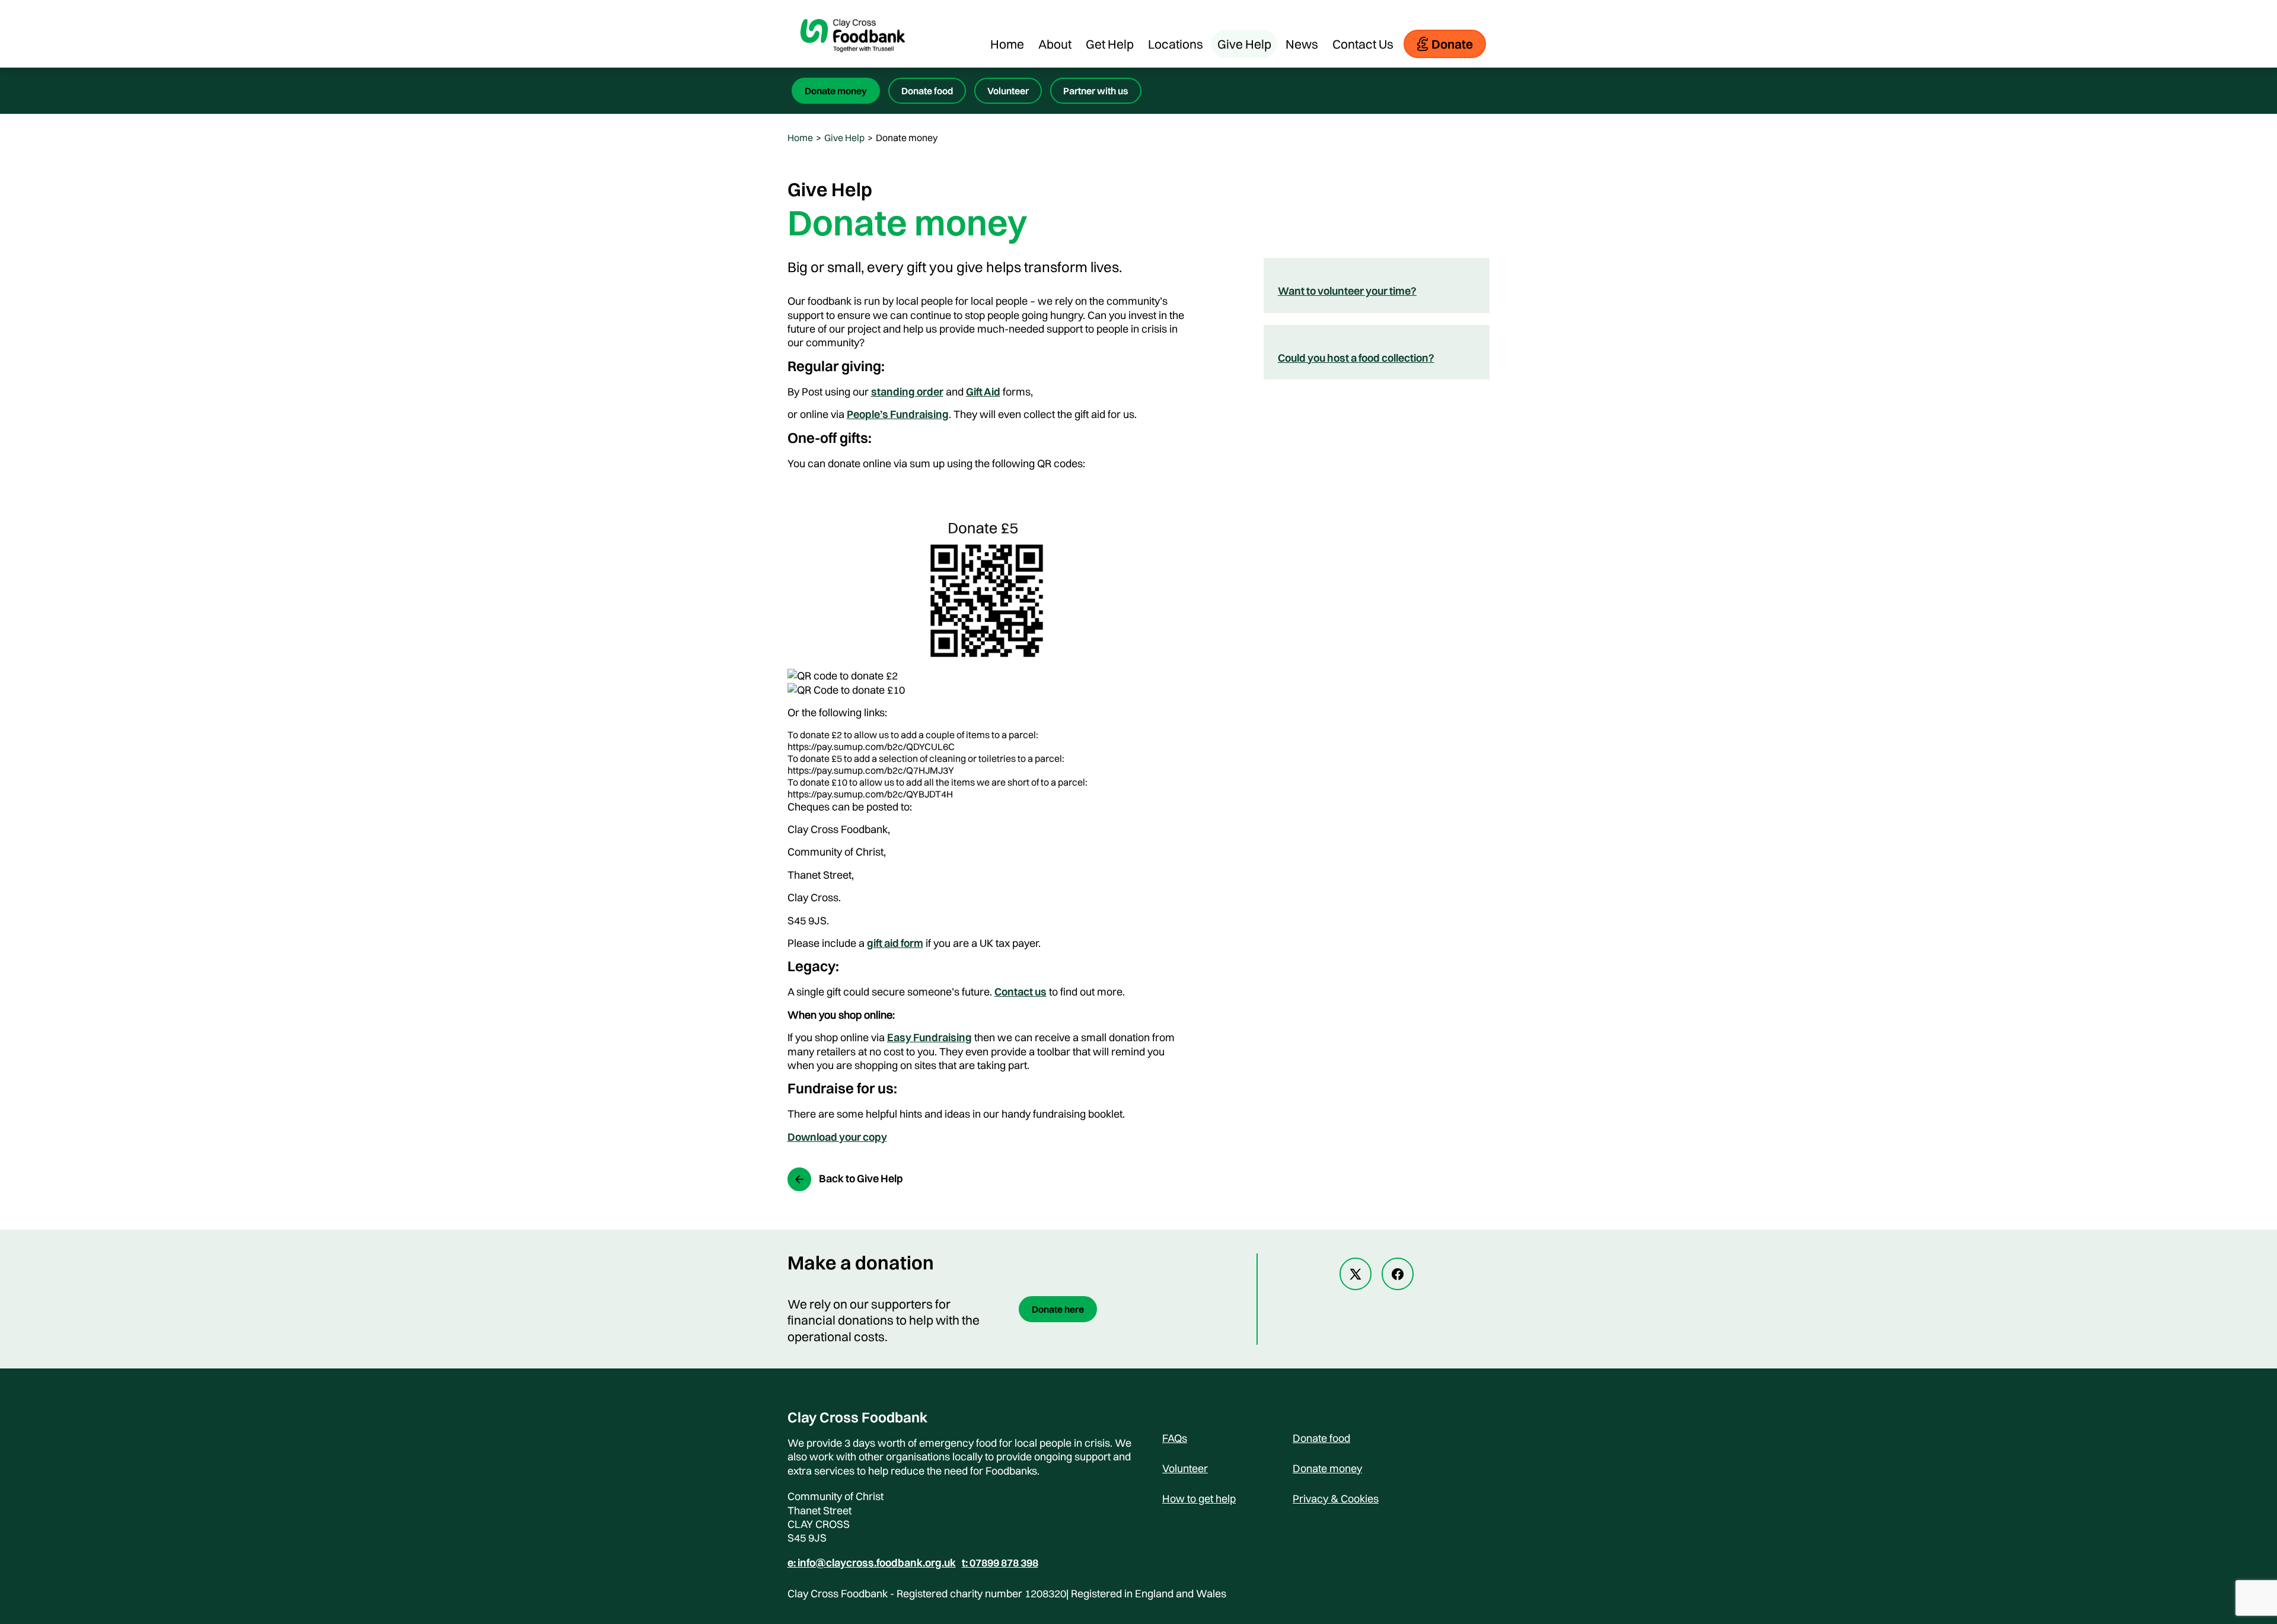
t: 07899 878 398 (1000, 1563)
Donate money (836, 91)
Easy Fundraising (929, 1037)
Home (1007, 44)
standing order (907, 392)
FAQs (1175, 1438)
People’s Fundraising (898, 414)
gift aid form (895, 943)
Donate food (927, 91)
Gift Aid (983, 392)
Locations (1176, 44)
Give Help (1244, 44)
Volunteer (1008, 91)
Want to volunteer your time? (1347, 291)
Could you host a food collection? (1356, 358)
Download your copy (837, 1137)
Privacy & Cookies (1336, 1499)
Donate (1452, 44)
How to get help (1199, 1499)
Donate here (1058, 1309)
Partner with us (1096, 91)
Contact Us (1363, 44)
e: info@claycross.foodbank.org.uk (872, 1563)
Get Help (1110, 44)
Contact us (1020, 992)
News (1302, 44)
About (1055, 44)
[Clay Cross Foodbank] (853, 62)
